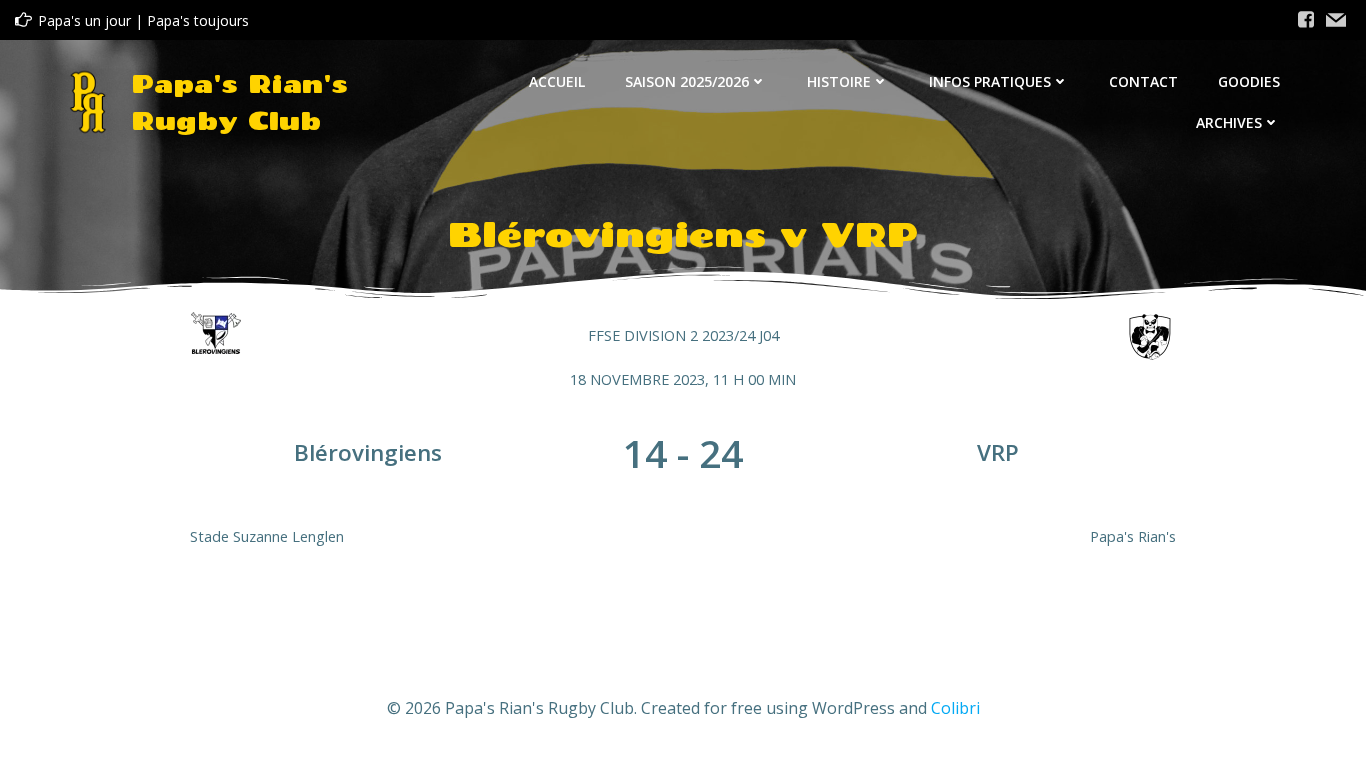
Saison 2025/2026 (687, 81)
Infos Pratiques (990, 81)
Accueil (557, 81)
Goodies (1249, 81)
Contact (1143, 81)
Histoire (839, 81)
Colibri (955, 708)
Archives (1229, 122)
